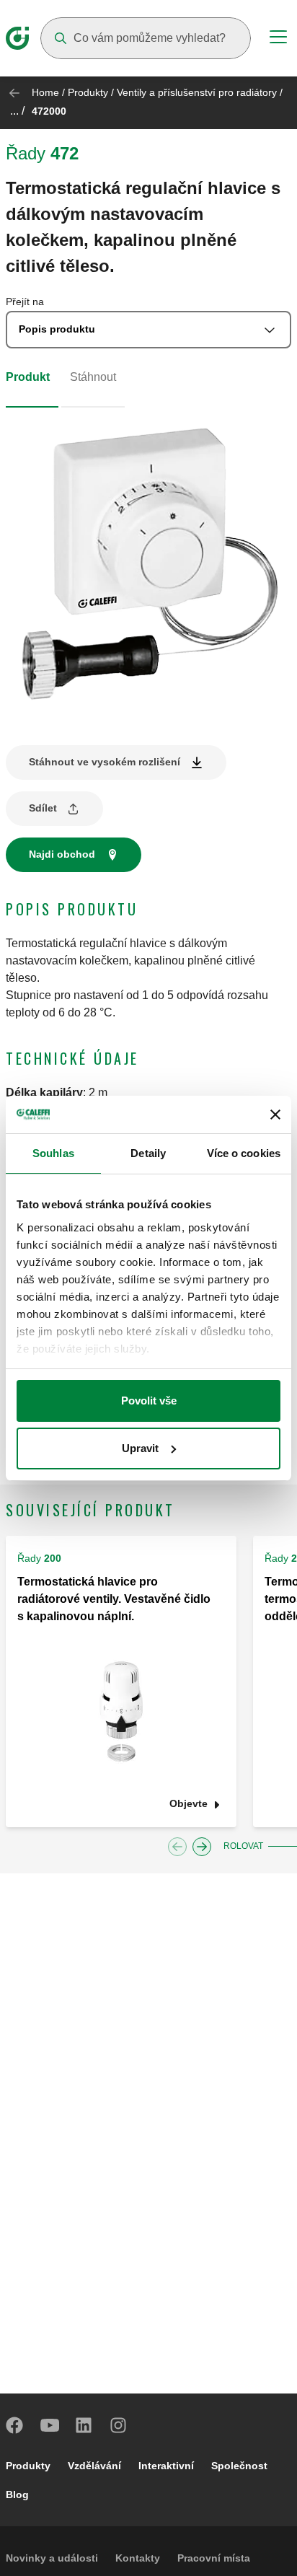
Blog (17, 2494)
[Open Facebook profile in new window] (15, 2425)
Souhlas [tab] (53, 1153)
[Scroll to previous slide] (177, 1847)
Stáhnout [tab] (93, 377)
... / (17, 111)
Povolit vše (149, 1401)
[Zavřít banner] (275, 1115)
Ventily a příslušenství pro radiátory (197, 92)
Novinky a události (52, 2558)
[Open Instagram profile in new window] (119, 2425)
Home (45, 92)
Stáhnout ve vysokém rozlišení (105, 762)
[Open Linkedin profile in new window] (84, 2425)
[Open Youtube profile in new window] (50, 2425)
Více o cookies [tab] (244, 1153)
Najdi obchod (62, 854)
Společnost (239, 2466)
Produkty (88, 92)
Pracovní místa (214, 2558)
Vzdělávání (94, 2466)
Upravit (140, 1448)
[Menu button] (278, 39)
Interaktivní (166, 2466)
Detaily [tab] (148, 1153)
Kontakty (138, 2558)
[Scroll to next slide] (202, 1847)
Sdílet (43, 808)
